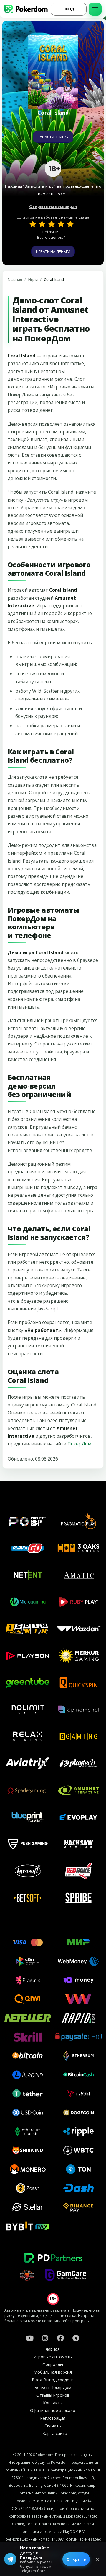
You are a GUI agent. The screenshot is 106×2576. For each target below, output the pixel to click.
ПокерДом (79, 1444)
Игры (33, 280)
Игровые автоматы (53, 2357)
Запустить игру (53, 137)
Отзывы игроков (53, 2395)
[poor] (42, 224)
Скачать (53, 2426)
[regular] (52, 224)
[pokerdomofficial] (60, 2338)
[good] (61, 224)
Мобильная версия (53, 2372)
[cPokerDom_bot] (76, 2338)
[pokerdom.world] (45, 2338)
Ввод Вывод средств (53, 2380)
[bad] (33, 224)
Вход (69, 9)
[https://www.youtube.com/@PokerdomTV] (30, 2338)
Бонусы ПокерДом (53, 2387)
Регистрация (53, 2418)
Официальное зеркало (53, 2410)
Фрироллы (53, 2364)
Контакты (53, 2403)
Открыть (76, 2559)
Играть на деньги (53, 251)
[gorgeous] (70, 224)
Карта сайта (55, 2433)
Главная (15, 280)
